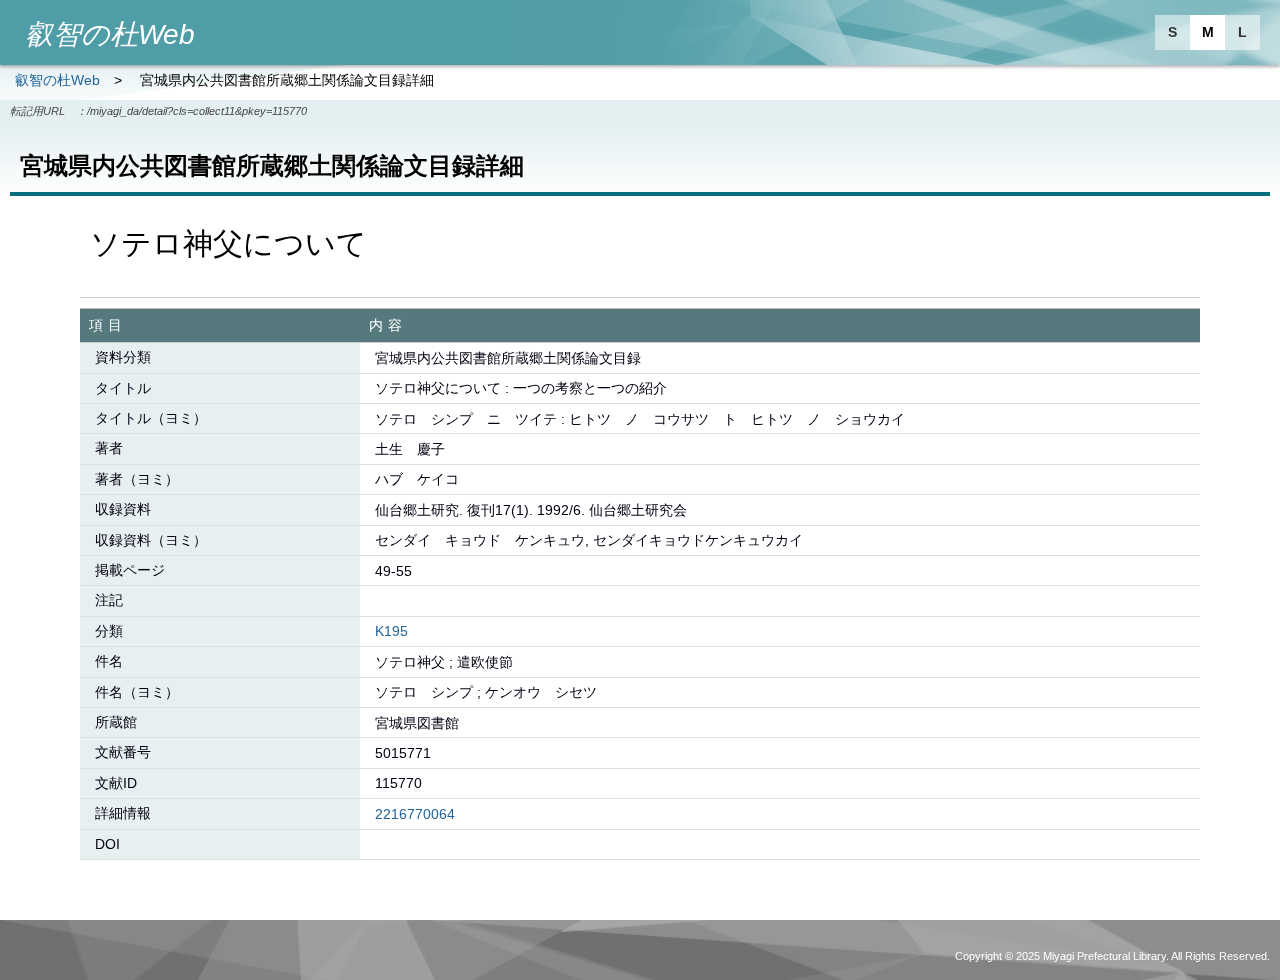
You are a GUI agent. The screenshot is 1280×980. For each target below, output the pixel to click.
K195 (391, 631)
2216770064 (415, 814)
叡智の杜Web (57, 80)
